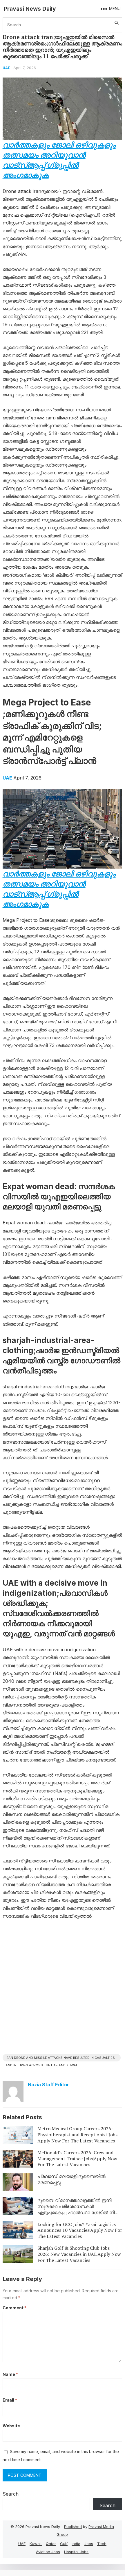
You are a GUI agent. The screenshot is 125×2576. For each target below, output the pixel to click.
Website (11, 2426)
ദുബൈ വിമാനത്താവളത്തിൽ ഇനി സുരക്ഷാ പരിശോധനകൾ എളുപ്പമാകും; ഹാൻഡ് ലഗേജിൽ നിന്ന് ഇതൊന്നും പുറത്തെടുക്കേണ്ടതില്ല (79, 2209)
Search (11, 2494)
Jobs (89, 2544)
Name (10, 2374)
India (76, 2544)
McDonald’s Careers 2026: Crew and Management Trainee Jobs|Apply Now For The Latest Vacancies (77, 2159)
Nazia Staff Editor (48, 2085)
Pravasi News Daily (30, 9)
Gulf (64, 2544)
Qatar (51, 2544)
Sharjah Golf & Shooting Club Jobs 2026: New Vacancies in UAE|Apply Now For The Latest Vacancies (79, 2254)
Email (10, 2400)
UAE (6, 68)
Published (73, 2527)
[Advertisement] (62, 1989)
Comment (15, 2308)
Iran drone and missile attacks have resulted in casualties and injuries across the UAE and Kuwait (60, 2059)
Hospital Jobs (76, 2552)
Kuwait (36, 2544)
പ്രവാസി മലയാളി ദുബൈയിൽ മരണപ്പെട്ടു (71, 2179)
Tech (102, 2544)
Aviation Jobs (48, 2552)
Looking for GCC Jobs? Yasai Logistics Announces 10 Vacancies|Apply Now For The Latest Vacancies (80, 2230)
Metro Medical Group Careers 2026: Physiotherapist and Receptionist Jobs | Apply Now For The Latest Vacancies (78, 2135)
